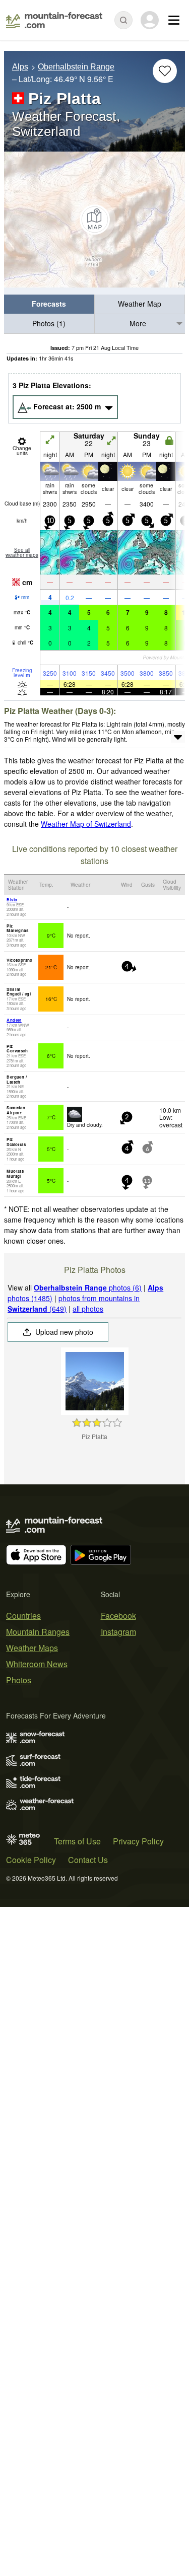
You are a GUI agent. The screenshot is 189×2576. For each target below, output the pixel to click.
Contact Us (88, 1860)
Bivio (12, 900)
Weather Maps (32, 1648)
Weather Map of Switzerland (86, 824)
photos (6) (88, 1287)
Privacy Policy (138, 1841)
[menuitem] (49, 304)
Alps (20, 67)
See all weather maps (22, 552)
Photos (19, 1680)
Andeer (14, 1020)
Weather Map (140, 304)
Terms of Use (77, 1841)
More (138, 323)
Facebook (118, 1616)
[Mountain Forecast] (54, 20)
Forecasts (49, 304)
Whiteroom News (37, 1664)
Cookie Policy (31, 1860)
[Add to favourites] (165, 71)
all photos (88, 1309)
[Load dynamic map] (94, 220)
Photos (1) (49, 323)
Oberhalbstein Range (76, 67)
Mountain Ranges (38, 1632)
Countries (23, 1616)
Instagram (118, 1632)
